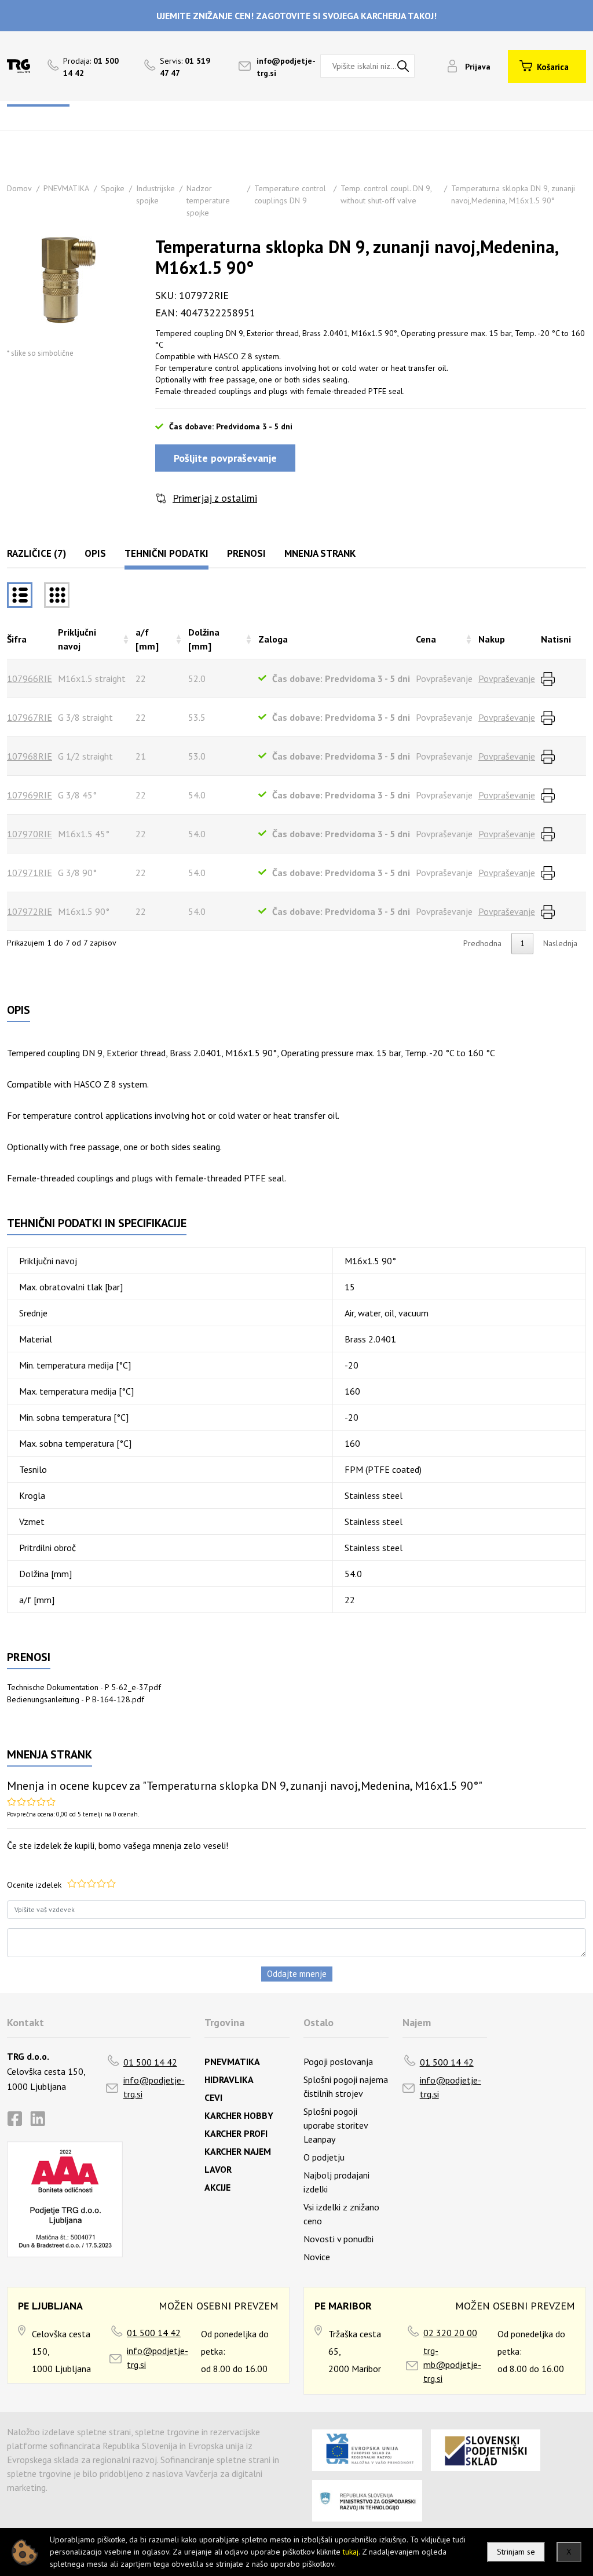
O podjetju (324, 2157)
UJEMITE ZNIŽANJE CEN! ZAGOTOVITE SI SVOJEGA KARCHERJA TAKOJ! (296, 16)
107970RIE (30, 834)
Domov (19, 188)
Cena (426, 639)
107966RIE (30, 678)
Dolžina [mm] (204, 639)
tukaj (351, 2552)
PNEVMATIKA (66, 188)
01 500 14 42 (150, 2062)
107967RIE (30, 717)
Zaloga (273, 639)
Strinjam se (516, 2552)
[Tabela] (20, 595)
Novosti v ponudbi (338, 2239)
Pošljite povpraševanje (225, 458)
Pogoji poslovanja (338, 2061)
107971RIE (30, 873)
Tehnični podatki (166, 553)
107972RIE (30, 911)
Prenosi (246, 553)
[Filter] (57, 595)
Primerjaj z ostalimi (215, 498)
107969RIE (30, 795)
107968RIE (30, 756)
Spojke (113, 188)
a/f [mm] (147, 639)
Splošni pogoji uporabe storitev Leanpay (336, 2125)
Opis (95, 553)
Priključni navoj (77, 639)
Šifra (17, 639)
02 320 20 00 (450, 2333)
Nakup (492, 639)
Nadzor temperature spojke (208, 200)
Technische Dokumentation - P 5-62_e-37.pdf (84, 1687)
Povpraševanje (507, 678)
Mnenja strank (320, 553)
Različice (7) (36, 553)
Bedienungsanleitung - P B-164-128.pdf (76, 1699)
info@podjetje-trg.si (154, 2087)
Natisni (556, 639)
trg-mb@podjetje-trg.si (452, 2365)
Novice (317, 2257)
